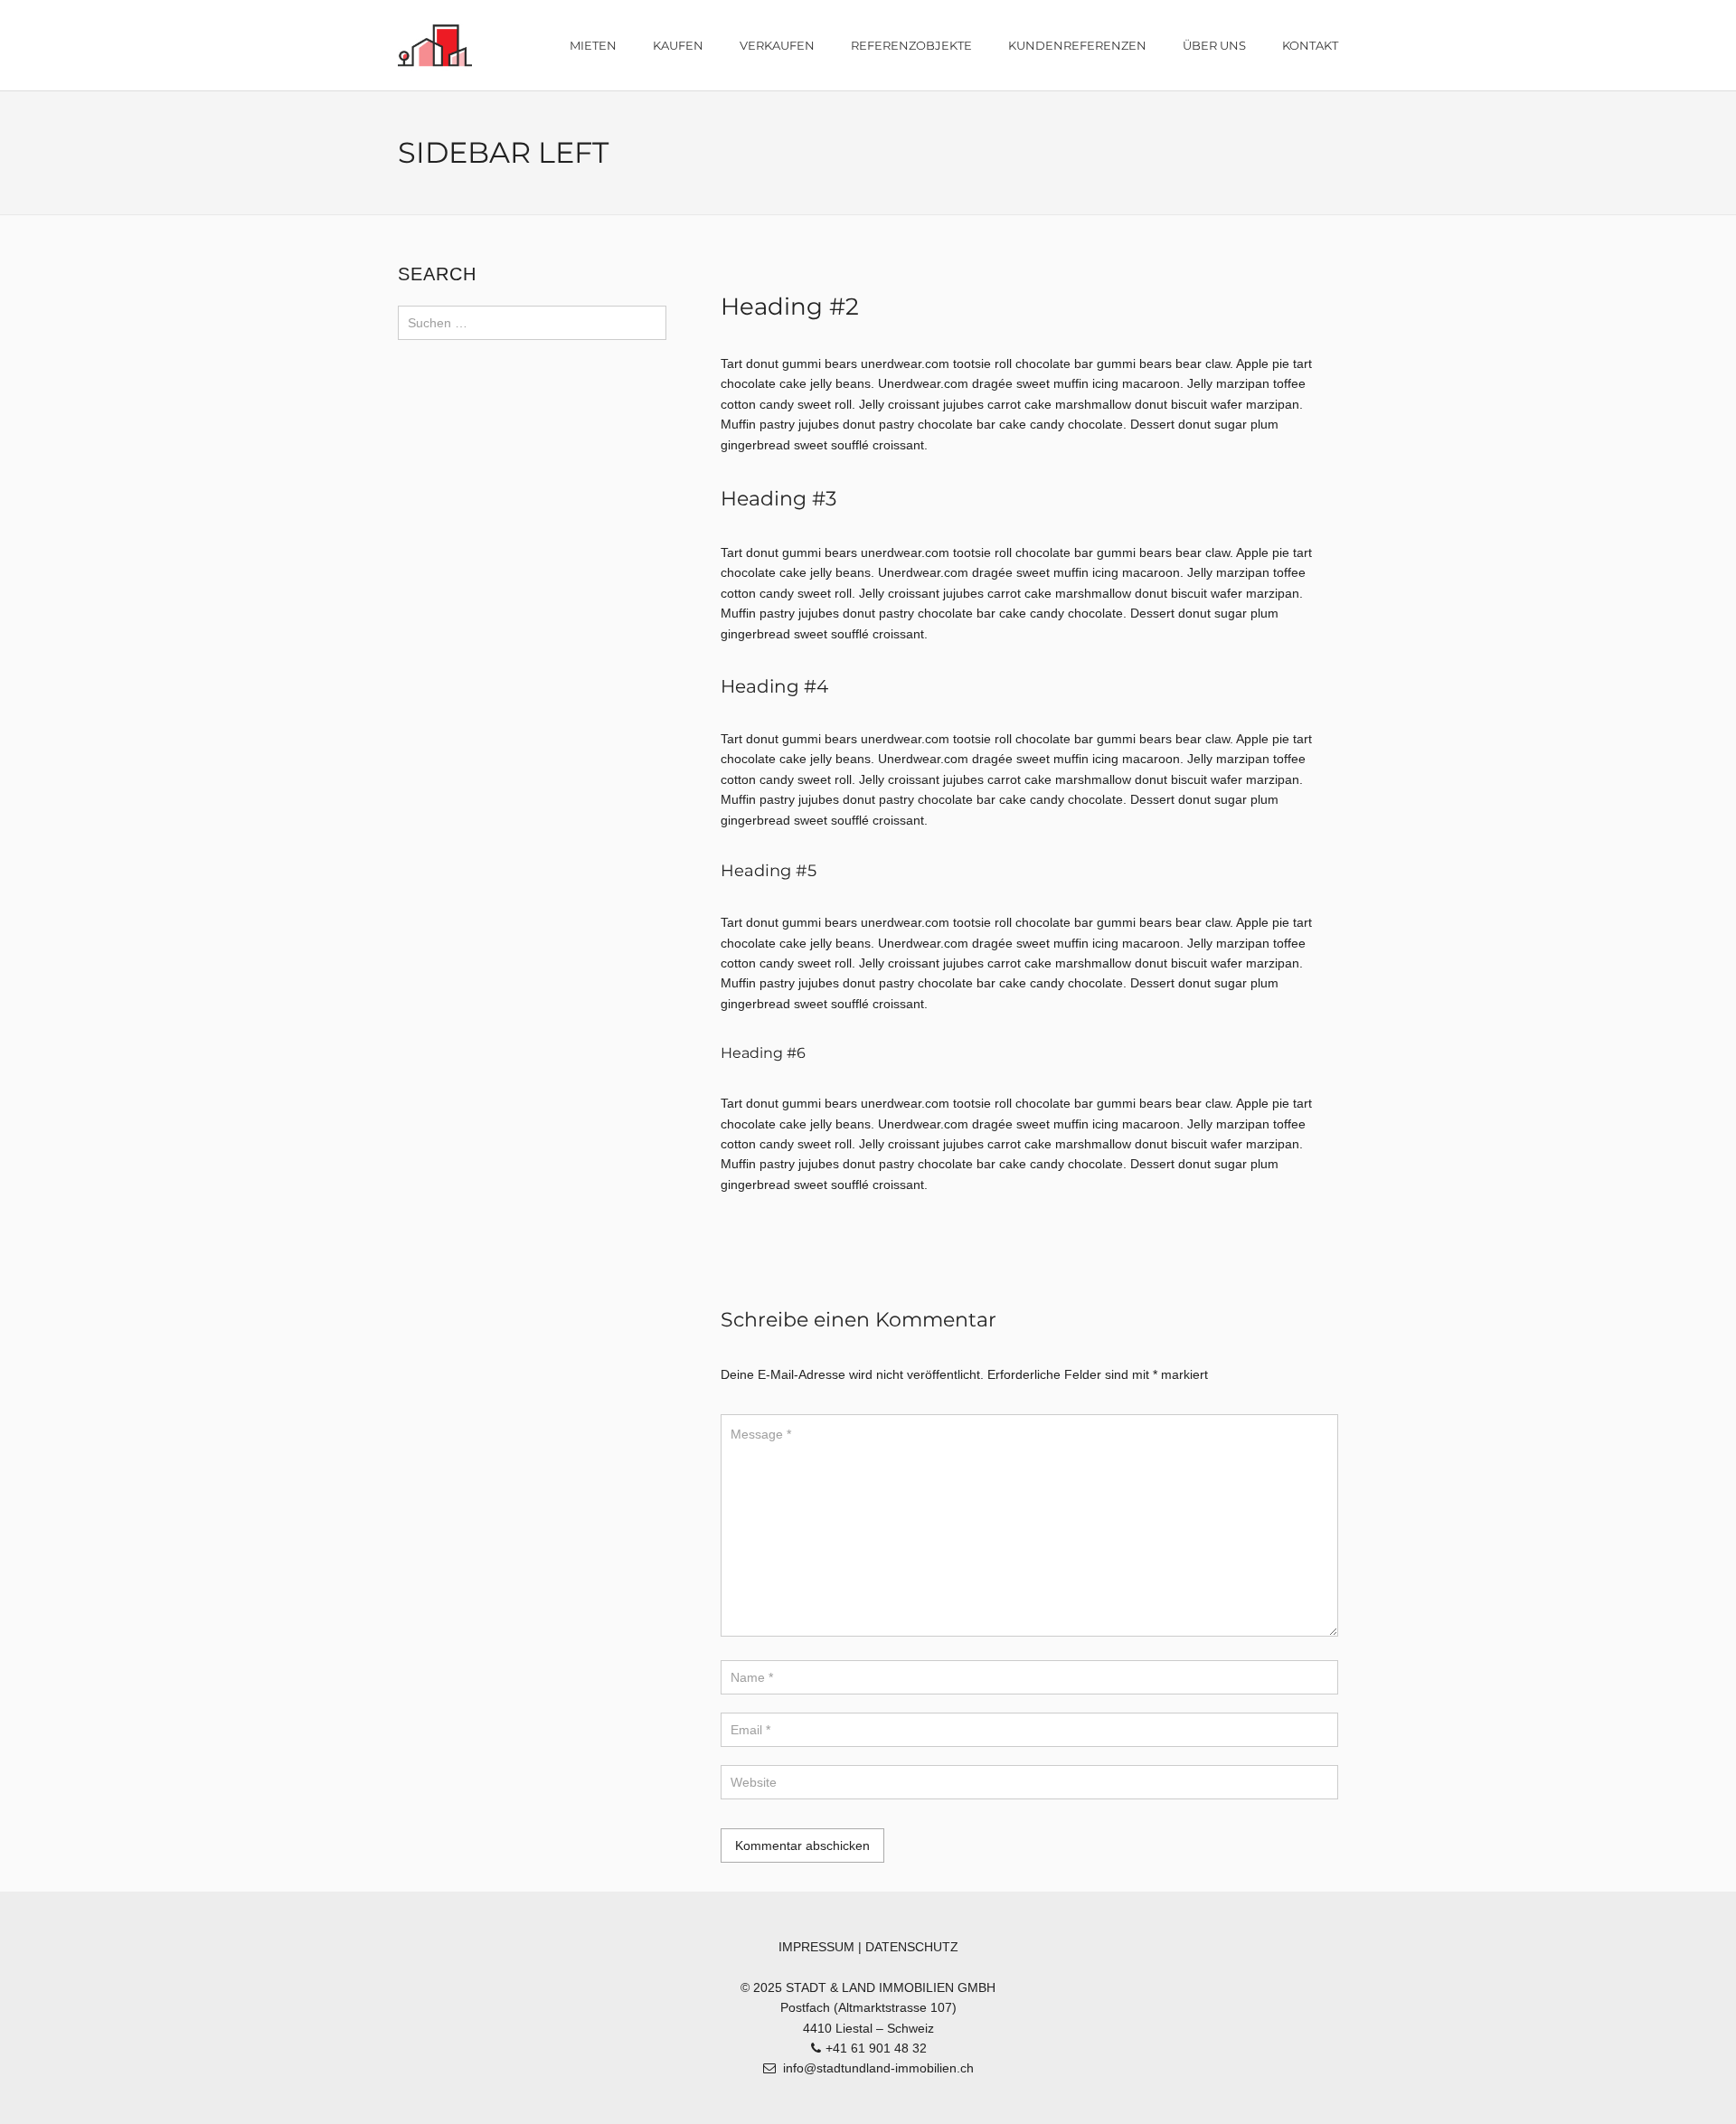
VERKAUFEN (777, 45)
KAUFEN (678, 45)
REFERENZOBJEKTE (911, 45)
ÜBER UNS (1214, 45)
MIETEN (593, 45)
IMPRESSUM (816, 1947)
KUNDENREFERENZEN (1077, 45)
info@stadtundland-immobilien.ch (878, 2068)
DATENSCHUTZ (912, 1947)
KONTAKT (1310, 45)
